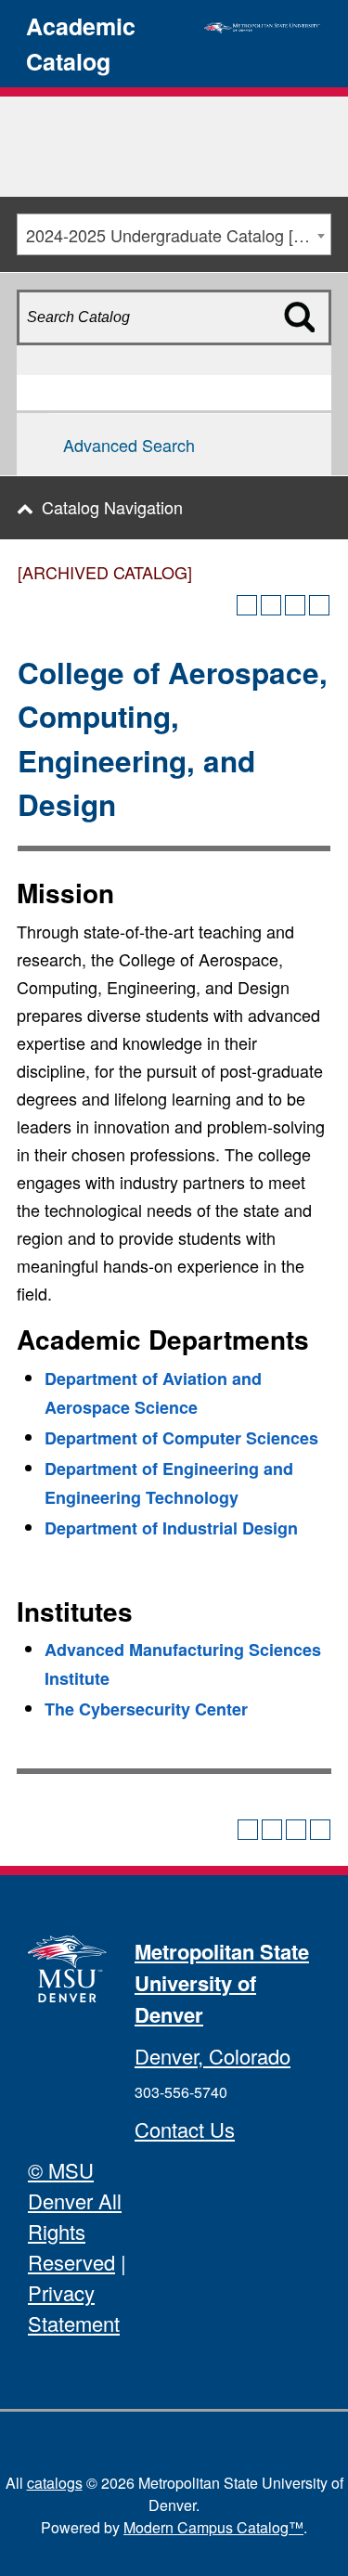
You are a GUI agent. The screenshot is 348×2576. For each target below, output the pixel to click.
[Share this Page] (271, 605)
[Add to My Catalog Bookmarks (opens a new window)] (247, 605)
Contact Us (185, 2129)
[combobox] (174, 234)
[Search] (309, 350)
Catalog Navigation (112, 507)
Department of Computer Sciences (181, 1438)
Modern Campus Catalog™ (213, 2527)
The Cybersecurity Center (146, 1709)
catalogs (55, 2483)
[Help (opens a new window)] (319, 605)
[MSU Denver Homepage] (262, 25)
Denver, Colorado (213, 2056)
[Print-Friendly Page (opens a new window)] (295, 605)
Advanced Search (129, 445)
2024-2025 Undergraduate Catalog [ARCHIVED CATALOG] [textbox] (178, 235)
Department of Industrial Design (171, 1528)
